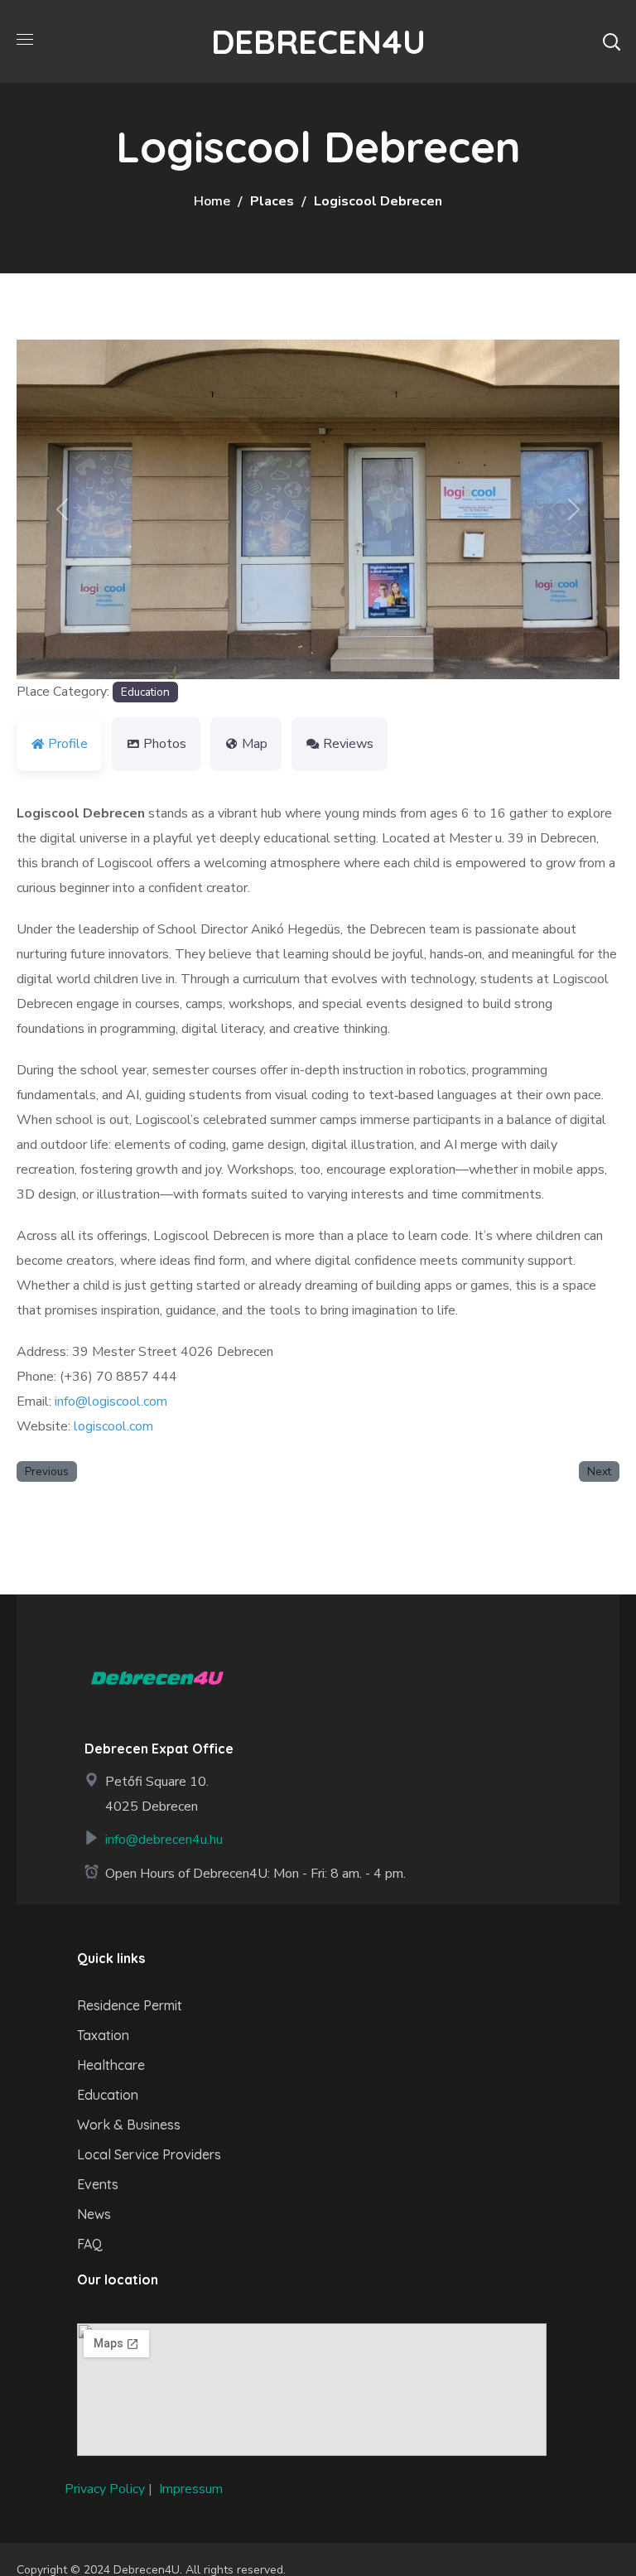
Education (145, 692)
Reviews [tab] (348, 744)
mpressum (193, 2489)
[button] (611, 41)
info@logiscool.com (111, 1401)
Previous (47, 1471)
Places (272, 201)
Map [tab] (255, 744)
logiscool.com (113, 1426)
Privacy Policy (105, 2489)
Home (212, 201)
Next (599, 1471)
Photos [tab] (165, 744)
